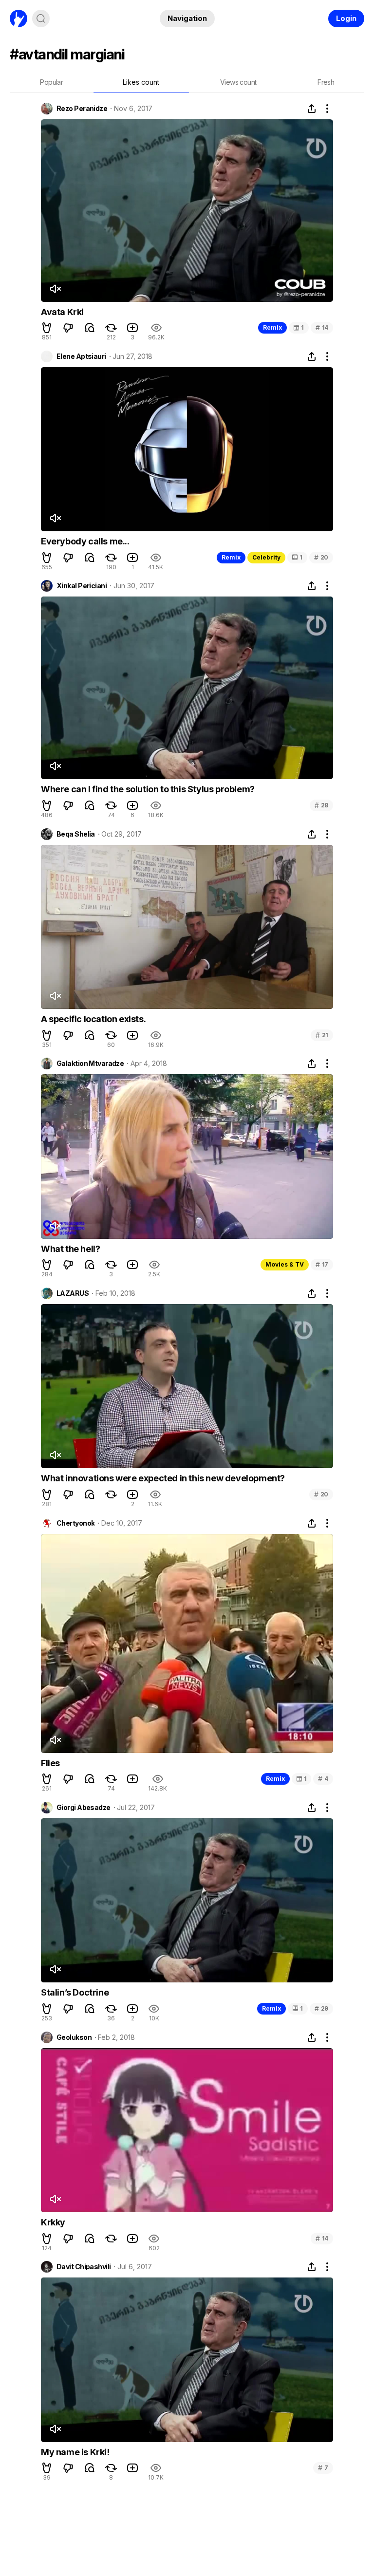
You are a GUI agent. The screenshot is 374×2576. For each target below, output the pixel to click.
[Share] (312, 109)
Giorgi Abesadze (84, 1808)
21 (322, 1035)
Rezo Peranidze (82, 109)
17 (322, 1264)
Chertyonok (75, 1523)
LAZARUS (73, 1293)
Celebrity (266, 557)
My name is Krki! (75, 2452)
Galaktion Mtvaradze (90, 1064)
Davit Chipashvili (84, 2267)
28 (321, 805)
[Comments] (90, 328)
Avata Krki (62, 312)
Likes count (141, 82)
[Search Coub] (41, 19)
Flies (50, 1763)
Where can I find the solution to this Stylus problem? (148, 789)
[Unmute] (55, 289)
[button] (47, 328)
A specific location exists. (93, 1019)
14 (322, 327)
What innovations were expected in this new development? (163, 1478)
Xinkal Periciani (82, 586)
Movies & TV (285, 1264)
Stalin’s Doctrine (75, 1992)
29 (321, 2008)
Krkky (53, 2222)
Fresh (326, 82)
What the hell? (70, 1249)
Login (346, 18)
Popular (51, 82)
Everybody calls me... (85, 541)
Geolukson (74, 2037)
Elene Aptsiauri (81, 356)
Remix (272, 327)
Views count (238, 82)
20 (321, 557)
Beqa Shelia (76, 834)
